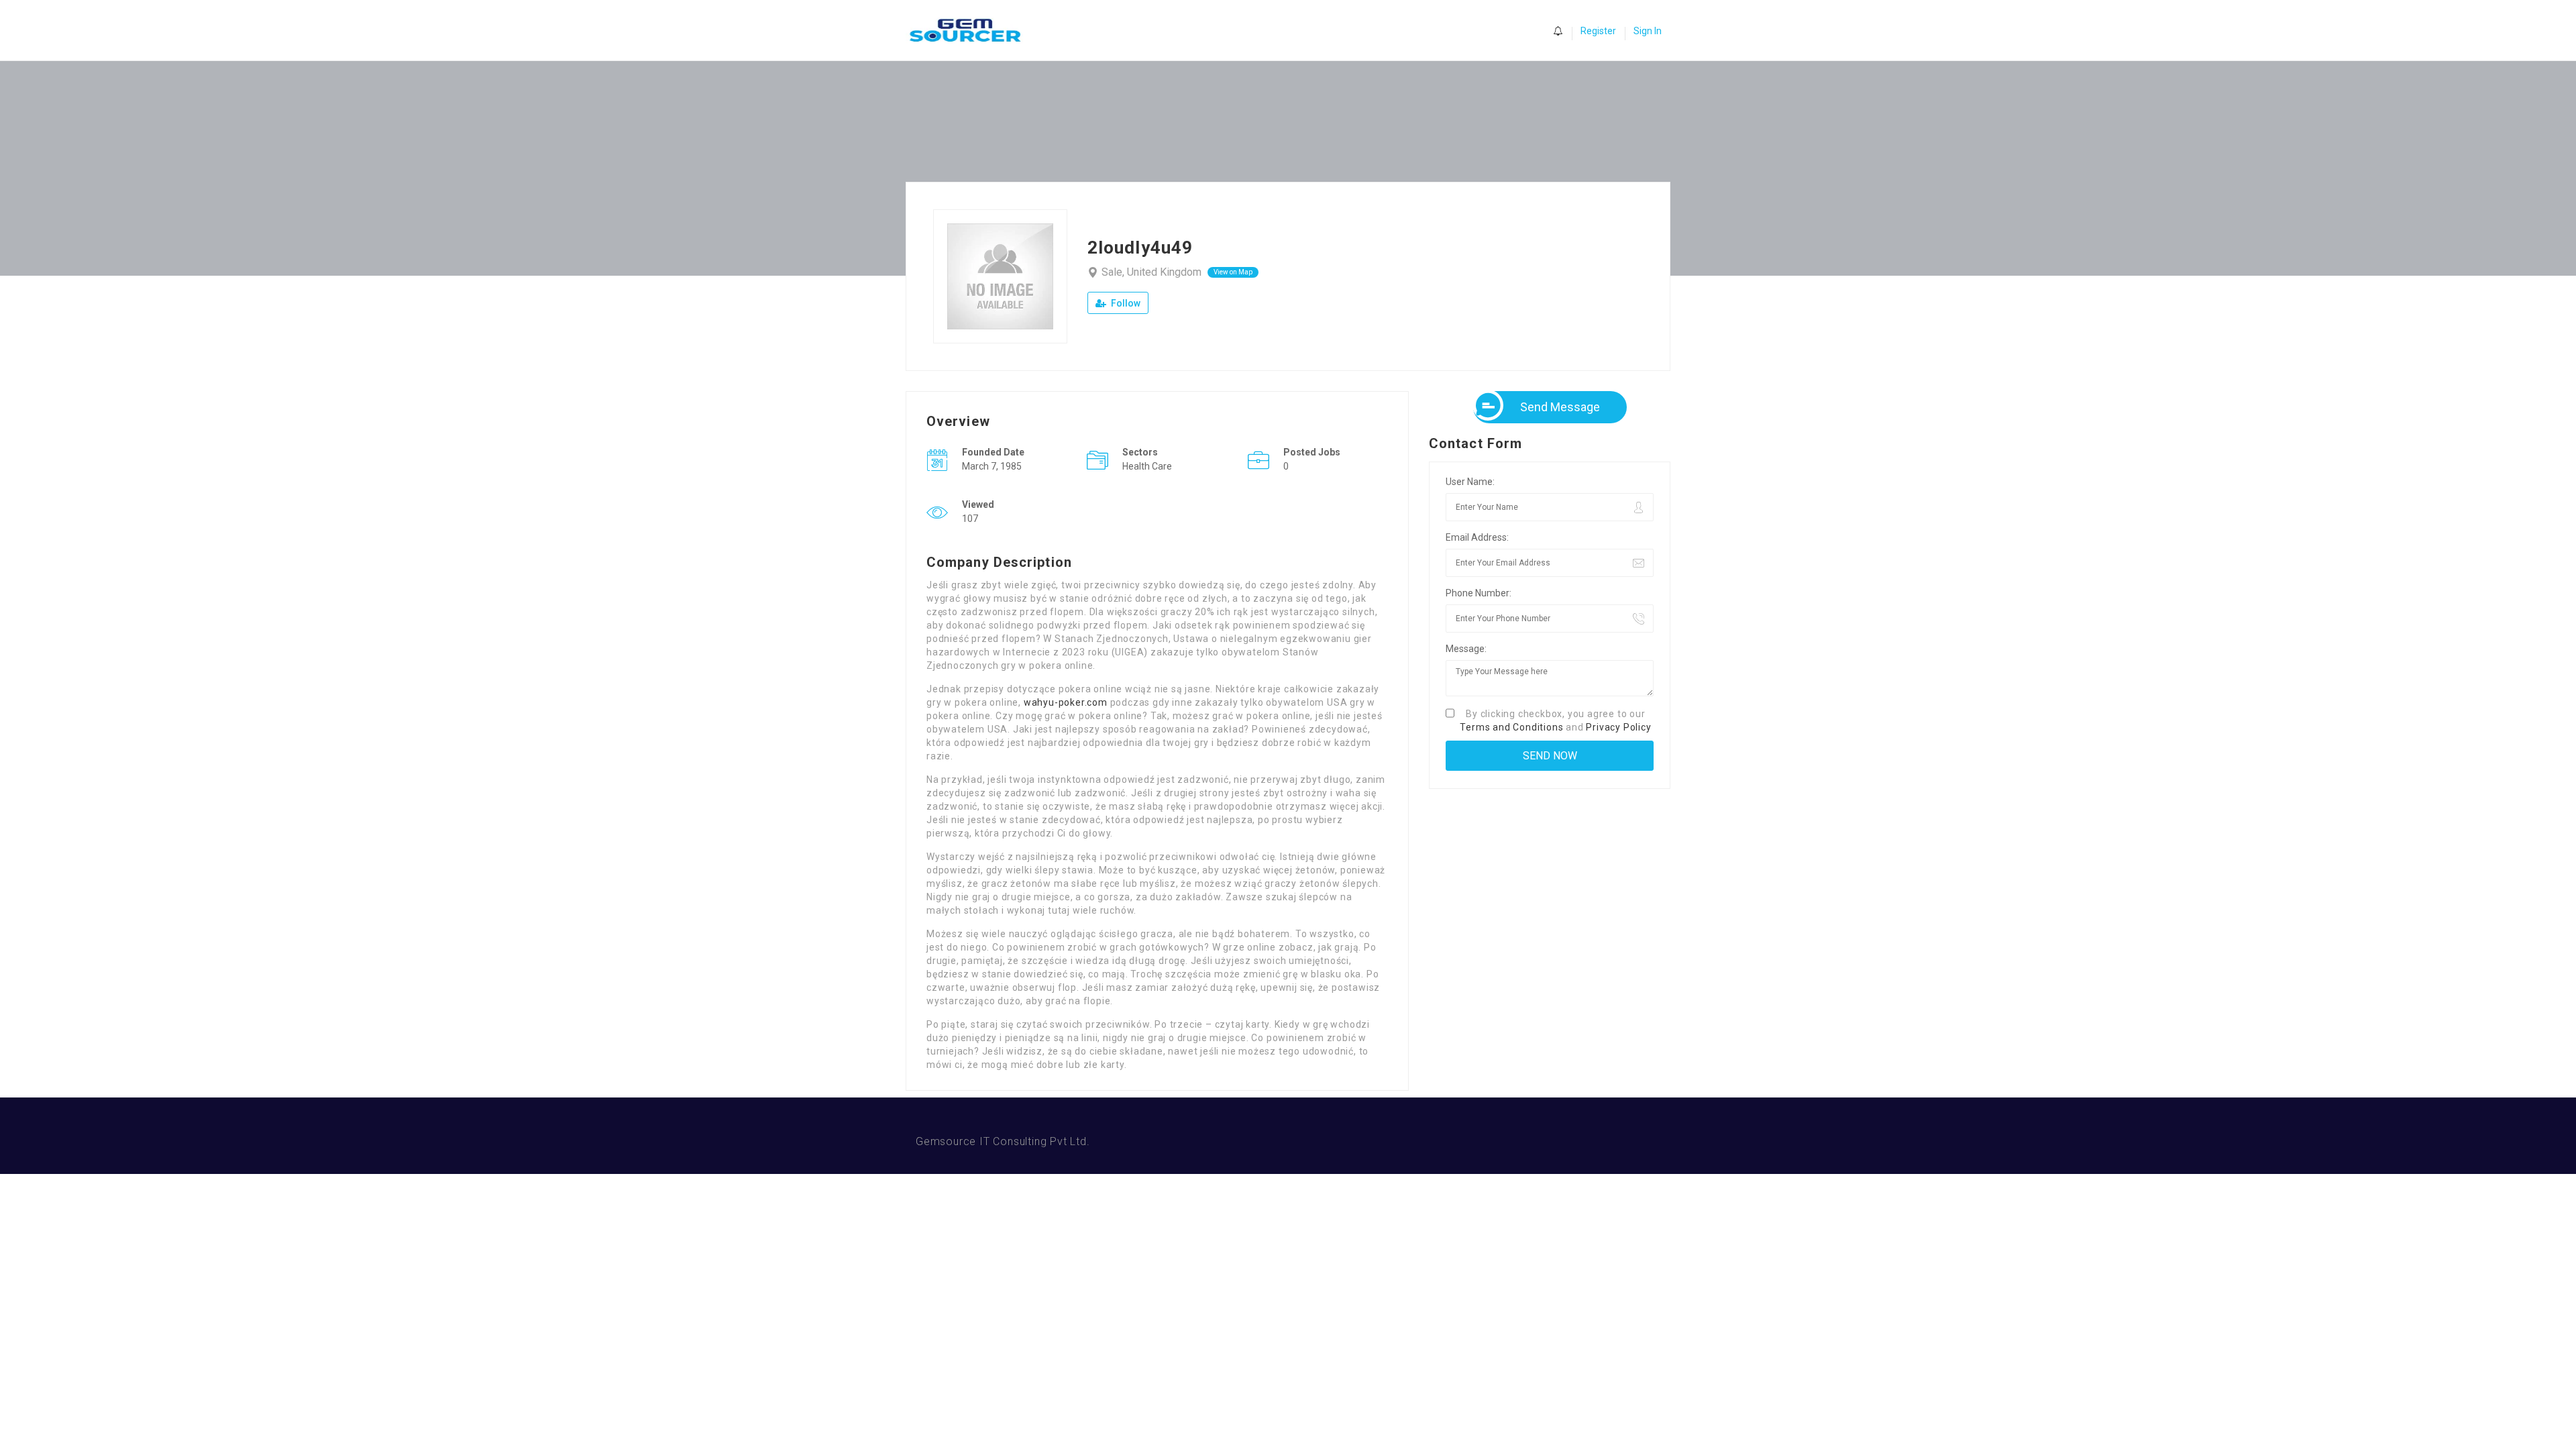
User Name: (1470, 482)
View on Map (1233, 272)
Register (1598, 31)
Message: (1466, 649)
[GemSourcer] (972, 31)
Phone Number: (1479, 593)
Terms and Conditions (1511, 727)
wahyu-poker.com (1066, 702)
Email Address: (1477, 537)
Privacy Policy (1618, 727)
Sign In (1648, 31)
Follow (1125, 303)
